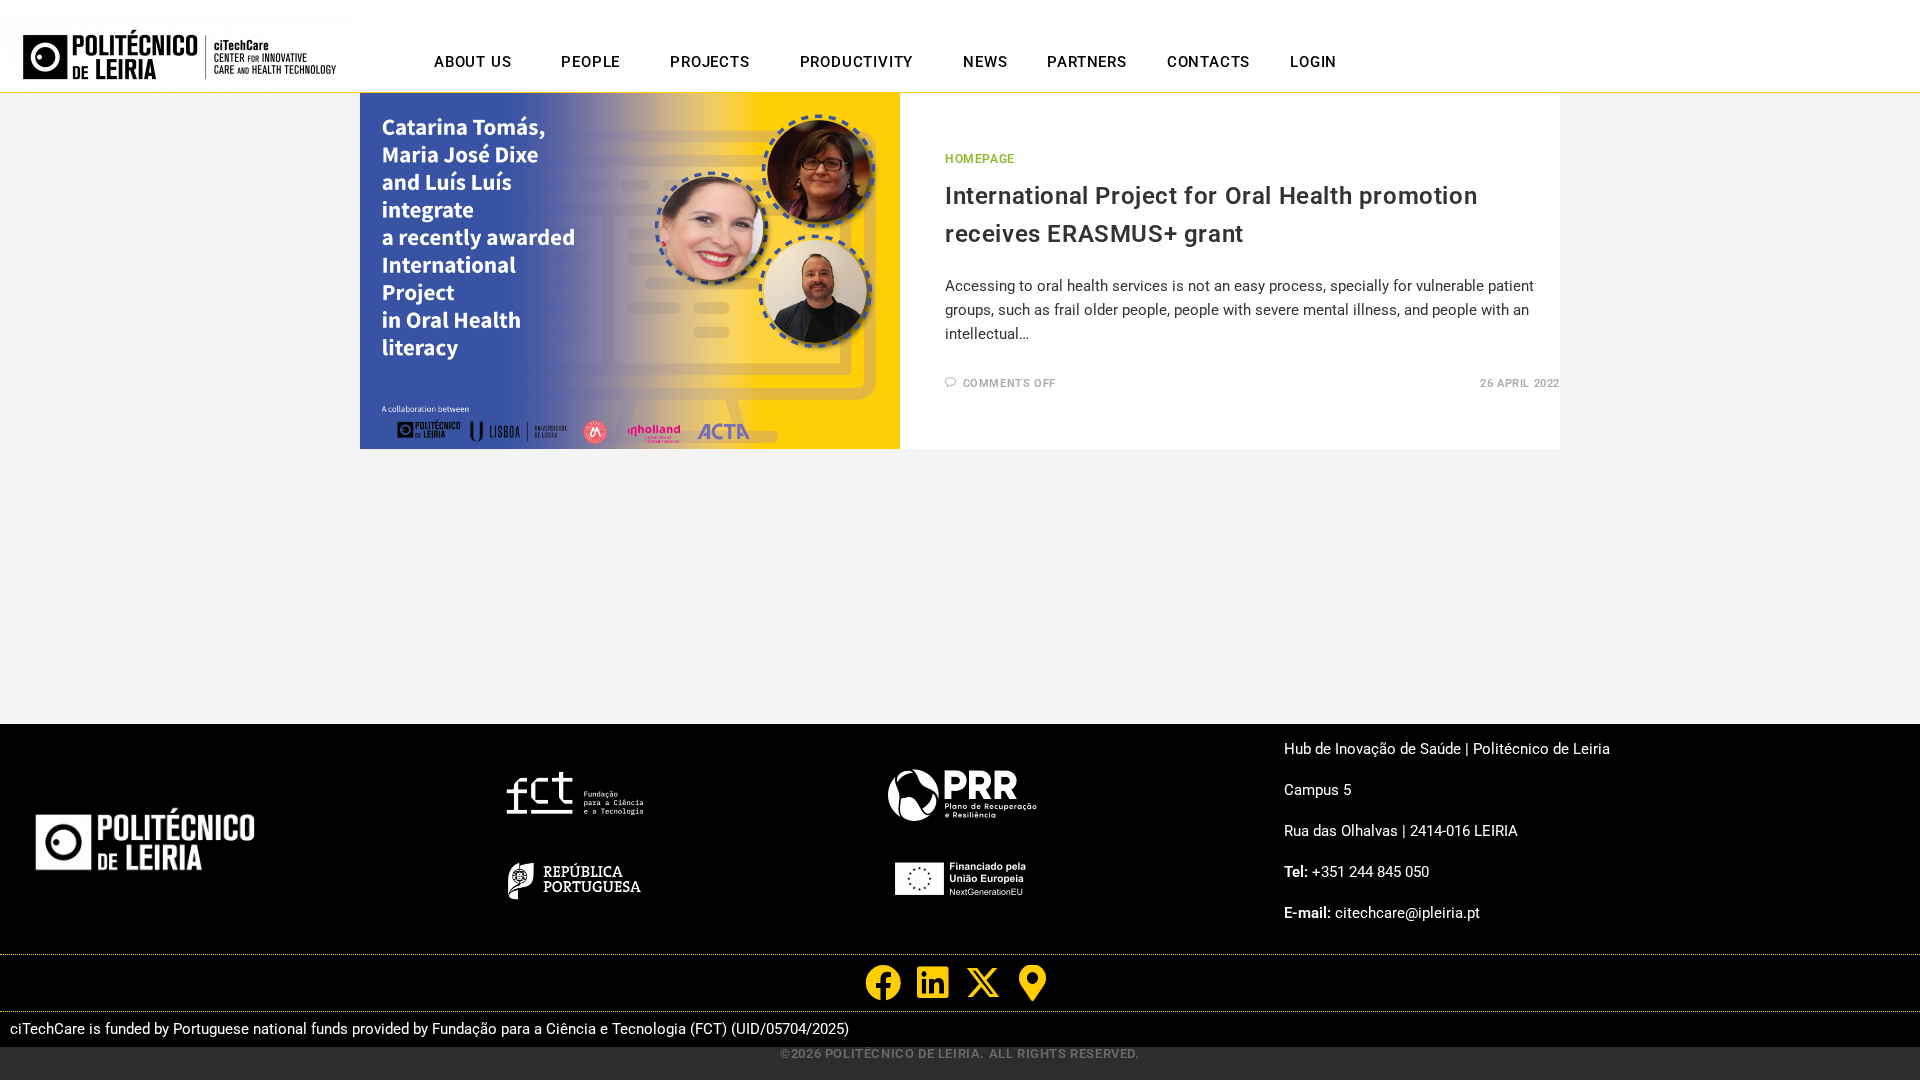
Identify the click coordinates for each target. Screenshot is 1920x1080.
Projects (709, 62)
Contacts (1208, 62)
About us (472, 62)
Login (1313, 62)
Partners (1086, 62)
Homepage (980, 159)
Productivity (857, 62)
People (590, 62)
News (985, 62)
